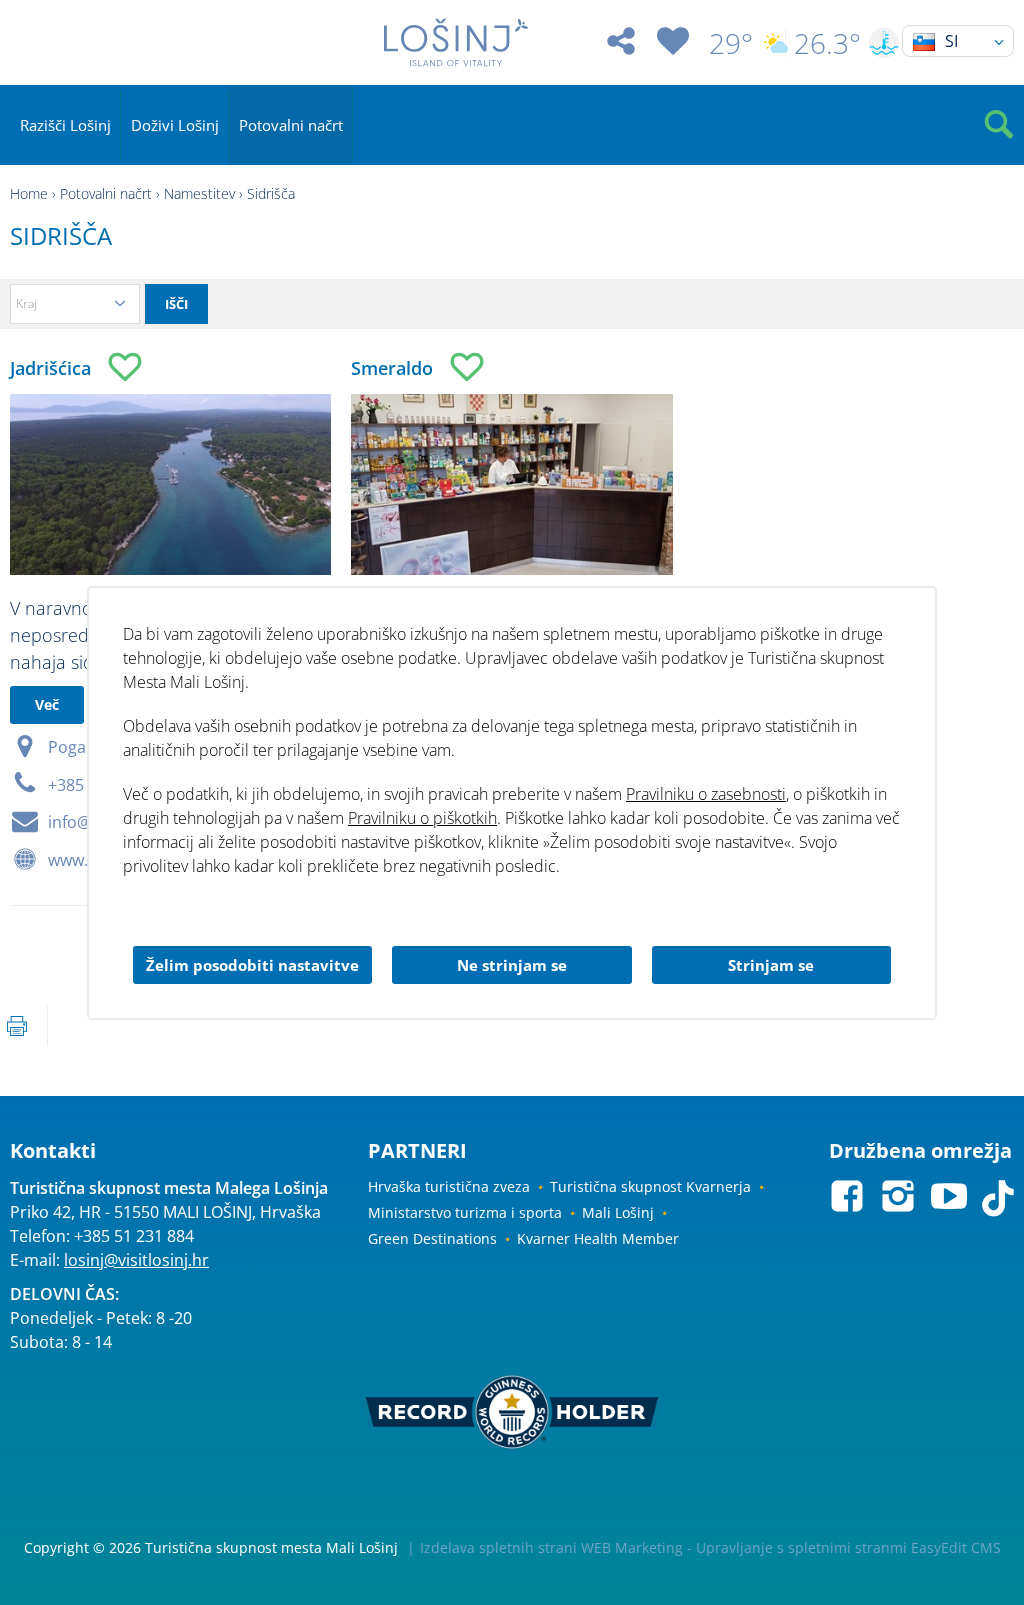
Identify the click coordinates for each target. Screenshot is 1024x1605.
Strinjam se (771, 965)
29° (731, 43)
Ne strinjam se (512, 965)
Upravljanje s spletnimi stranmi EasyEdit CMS (848, 1547)
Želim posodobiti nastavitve (252, 965)
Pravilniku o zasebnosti (706, 794)
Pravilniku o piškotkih (422, 818)
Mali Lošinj (618, 1212)
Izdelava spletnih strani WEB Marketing (551, 1547)
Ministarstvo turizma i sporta (465, 1212)
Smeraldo (392, 368)
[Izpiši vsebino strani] (17, 1026)
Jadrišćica (50, 368)
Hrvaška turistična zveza (449, 1186)
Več (47, 704)
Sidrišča (271, 193)
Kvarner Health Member (598, 1238)
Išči (176, 304)
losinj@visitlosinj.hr (136, 1260)
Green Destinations (432, 1238)
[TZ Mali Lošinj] (455, 42)
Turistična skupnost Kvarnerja (650, 1186)
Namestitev (199, 193)
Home (29, 193)
